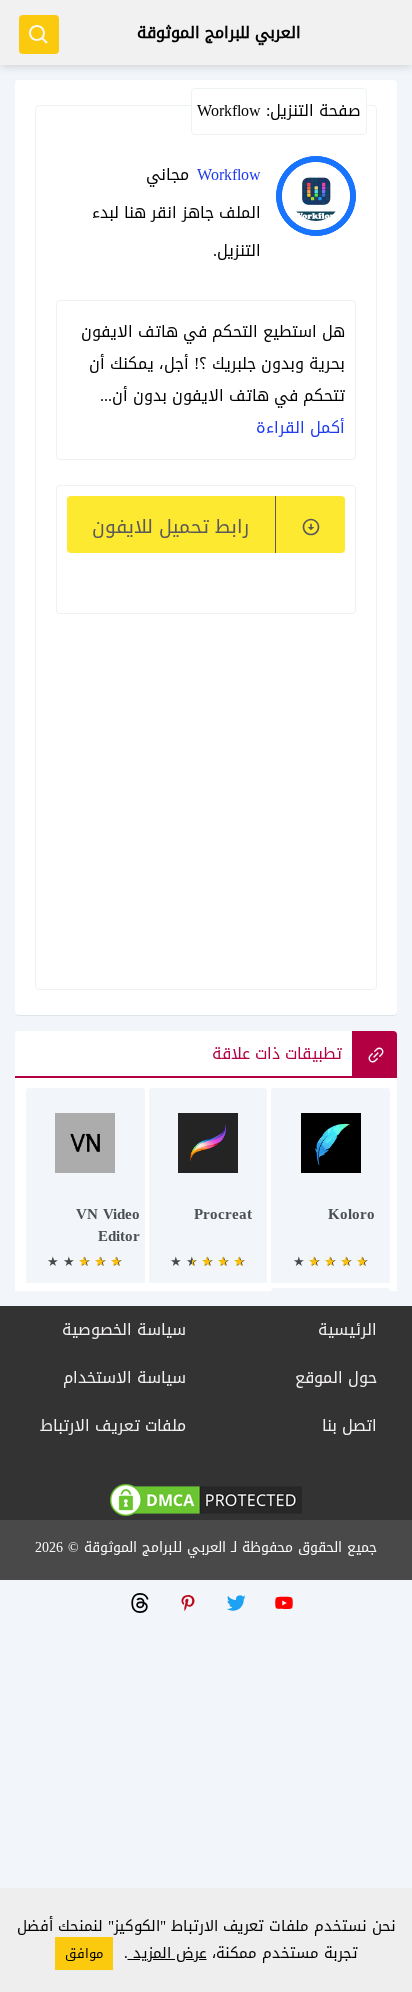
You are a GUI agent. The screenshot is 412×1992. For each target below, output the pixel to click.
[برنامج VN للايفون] (85, 1195)
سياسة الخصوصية (124, 1329)
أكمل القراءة (300, 427)
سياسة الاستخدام (124, 1377)
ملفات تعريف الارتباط (113, 1425)
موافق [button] (84, 1953)
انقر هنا (150, 212)
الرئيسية (347, 1329)
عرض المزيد (167, 1953)
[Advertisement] (201, 774)
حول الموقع (336, 1377)
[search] (39, 34)
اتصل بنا (349, 1425)
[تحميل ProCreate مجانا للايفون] (208, 1195)
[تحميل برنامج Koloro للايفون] (330, 1195)
